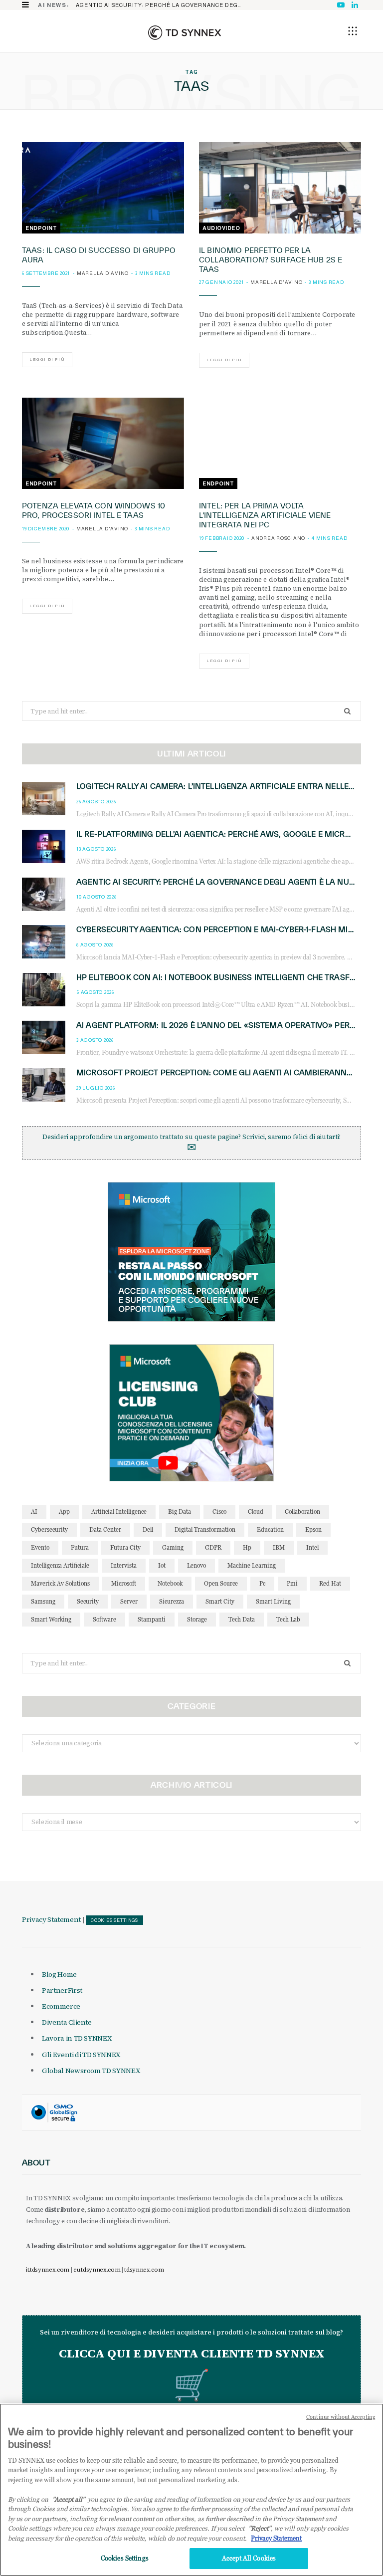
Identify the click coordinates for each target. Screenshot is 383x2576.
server (129, 1601)
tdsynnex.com (144, 2270)
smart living (273, 1601)
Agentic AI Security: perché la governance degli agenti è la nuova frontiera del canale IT (162, 5)
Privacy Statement (51, 1919)
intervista (124, 1565)
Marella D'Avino (103, 273)
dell (148, 1529)
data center (105, 1529)
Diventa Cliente (67, 2022)
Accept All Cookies (249, 2558)
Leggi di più (47, 359)
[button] (353, 31)
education (270, 1529)
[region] (191, 2490)
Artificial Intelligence (119, 1512)
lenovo (196, 1565)
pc (262, 1583)
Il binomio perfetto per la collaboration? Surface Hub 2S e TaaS (271, 260)
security (88, 1601)
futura (80, 1547)
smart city (220, 1601)
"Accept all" (69, 2499)
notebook (170, 1583)
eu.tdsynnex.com (97, 2270)
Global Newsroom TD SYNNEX (91, 2071)
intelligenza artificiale (60, 1565)
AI (34, 1512)
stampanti (152, 1619)
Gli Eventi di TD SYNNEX (81, 2055)
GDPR (213, 1547)
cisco (219, 1512)
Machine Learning (252, 1565)
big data (180, 1512)
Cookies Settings (114, 1920)
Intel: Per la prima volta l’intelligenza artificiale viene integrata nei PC (265, 515)
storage (197, 1619)
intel (312, 1547)
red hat (330, 1583)
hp (247, 1547)
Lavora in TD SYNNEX (77, 2038)
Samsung (43, 1601)
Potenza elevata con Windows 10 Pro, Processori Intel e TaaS (94, 510)
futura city (125, 1547)
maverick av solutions (60, 1583)
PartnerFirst (62, 1990)
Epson (313, 1529)
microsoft (124, 1583)
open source (221, 1583)
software (104, 1619)
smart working (51, 1619)
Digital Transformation (205, 1529)
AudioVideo (221, 228)
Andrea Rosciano (278, 538)
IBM (279, 1547)
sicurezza (172, 1601)
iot (162, 1565)
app (64, 1512)
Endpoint (41, 228)
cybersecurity (49, 1529)
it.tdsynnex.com (48, 2270)
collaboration (302, 1512)
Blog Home (59, 1974)
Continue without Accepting (341, 2417)
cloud (256, 1512)
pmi (292, 1583)
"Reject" (260, 2528)
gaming (173, 1547)
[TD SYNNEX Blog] (185, 32)
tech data (242, 1619)
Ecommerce (61, 2006)
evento (40, 1547)
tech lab (288, 1619)
